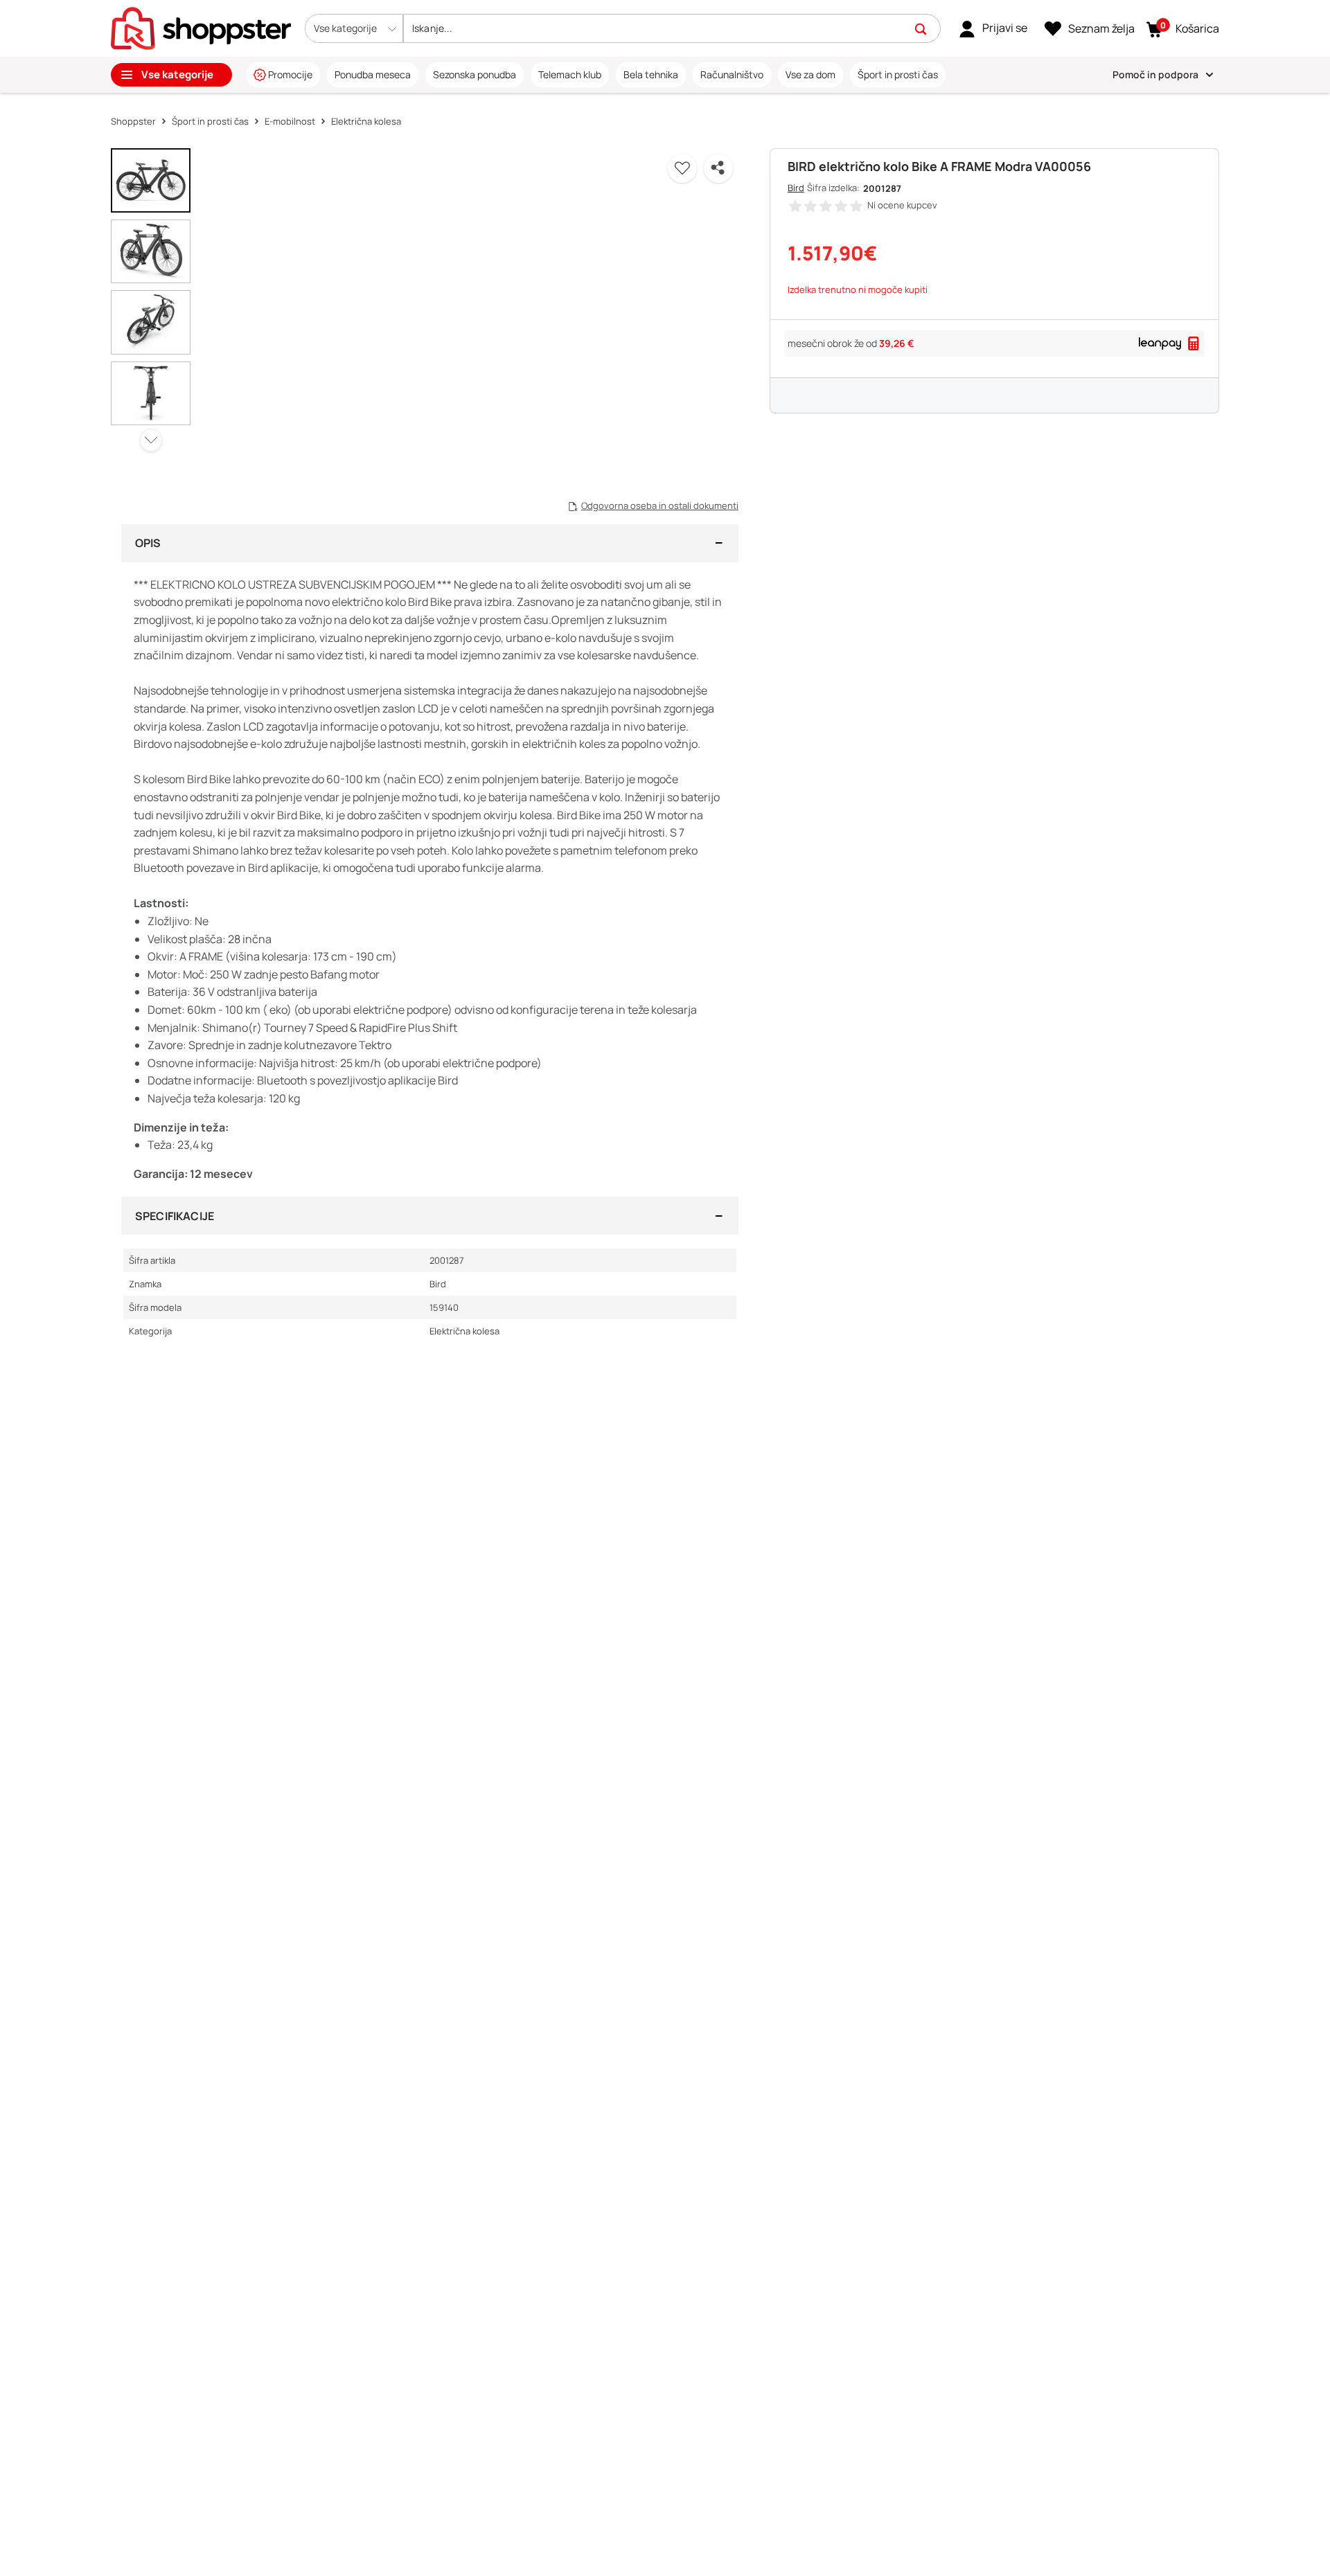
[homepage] (201, 27)
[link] (993, 28)
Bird (796, 188)
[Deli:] (718, 168)
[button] (354, 28)
